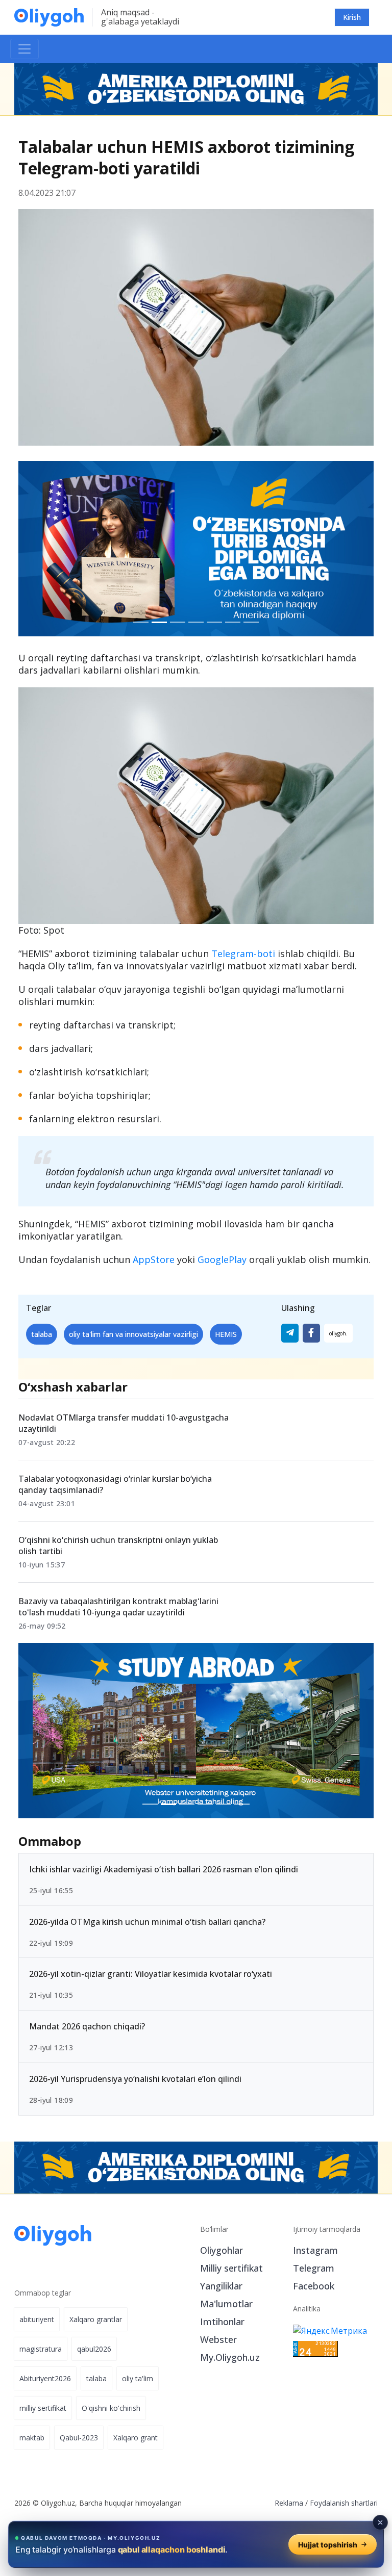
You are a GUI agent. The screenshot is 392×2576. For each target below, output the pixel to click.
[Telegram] (290, 1333)
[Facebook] (311, 1333)
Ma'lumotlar (226, 2304)
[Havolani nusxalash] (338, 1333)
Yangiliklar (221, 2286)
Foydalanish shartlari (344, 2503)
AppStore (154, 1259)
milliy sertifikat (43, 2408)
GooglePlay (222, 1259)
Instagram (315, 2250)
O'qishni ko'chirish (111, 2408)
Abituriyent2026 (45, 2378)
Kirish (352, 17)
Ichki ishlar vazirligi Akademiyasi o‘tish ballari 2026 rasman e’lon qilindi (164, 1869)
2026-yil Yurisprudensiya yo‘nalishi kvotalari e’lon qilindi (135, 2079)
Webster (218, 2339)
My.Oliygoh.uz (230, 2357)
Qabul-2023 (79, 2438)
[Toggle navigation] (24, 49)
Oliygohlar (222, 2250)
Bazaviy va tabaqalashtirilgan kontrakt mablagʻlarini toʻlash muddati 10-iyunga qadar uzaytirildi (118, 1607)
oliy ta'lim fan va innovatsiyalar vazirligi (133, 1334)
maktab (32, 2438)
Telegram (314, 2268)
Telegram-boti (243, 954)
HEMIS (226, 1334)
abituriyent (37, 2319)
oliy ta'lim (138, 2378)
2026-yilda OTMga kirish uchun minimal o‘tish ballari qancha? (147, 1922)
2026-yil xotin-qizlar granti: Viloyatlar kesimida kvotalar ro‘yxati (151, 1974)
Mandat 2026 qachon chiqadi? (87, 2027)
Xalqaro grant (136, 2438)
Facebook (314, 2286)
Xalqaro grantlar (96, 2319)
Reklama (289, 2503)
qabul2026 (94, 2349)
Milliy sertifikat (231, 2268)
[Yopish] (380, 2522)
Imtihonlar (222, 2322)
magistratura (41, 2349)
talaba (42, 1334)
